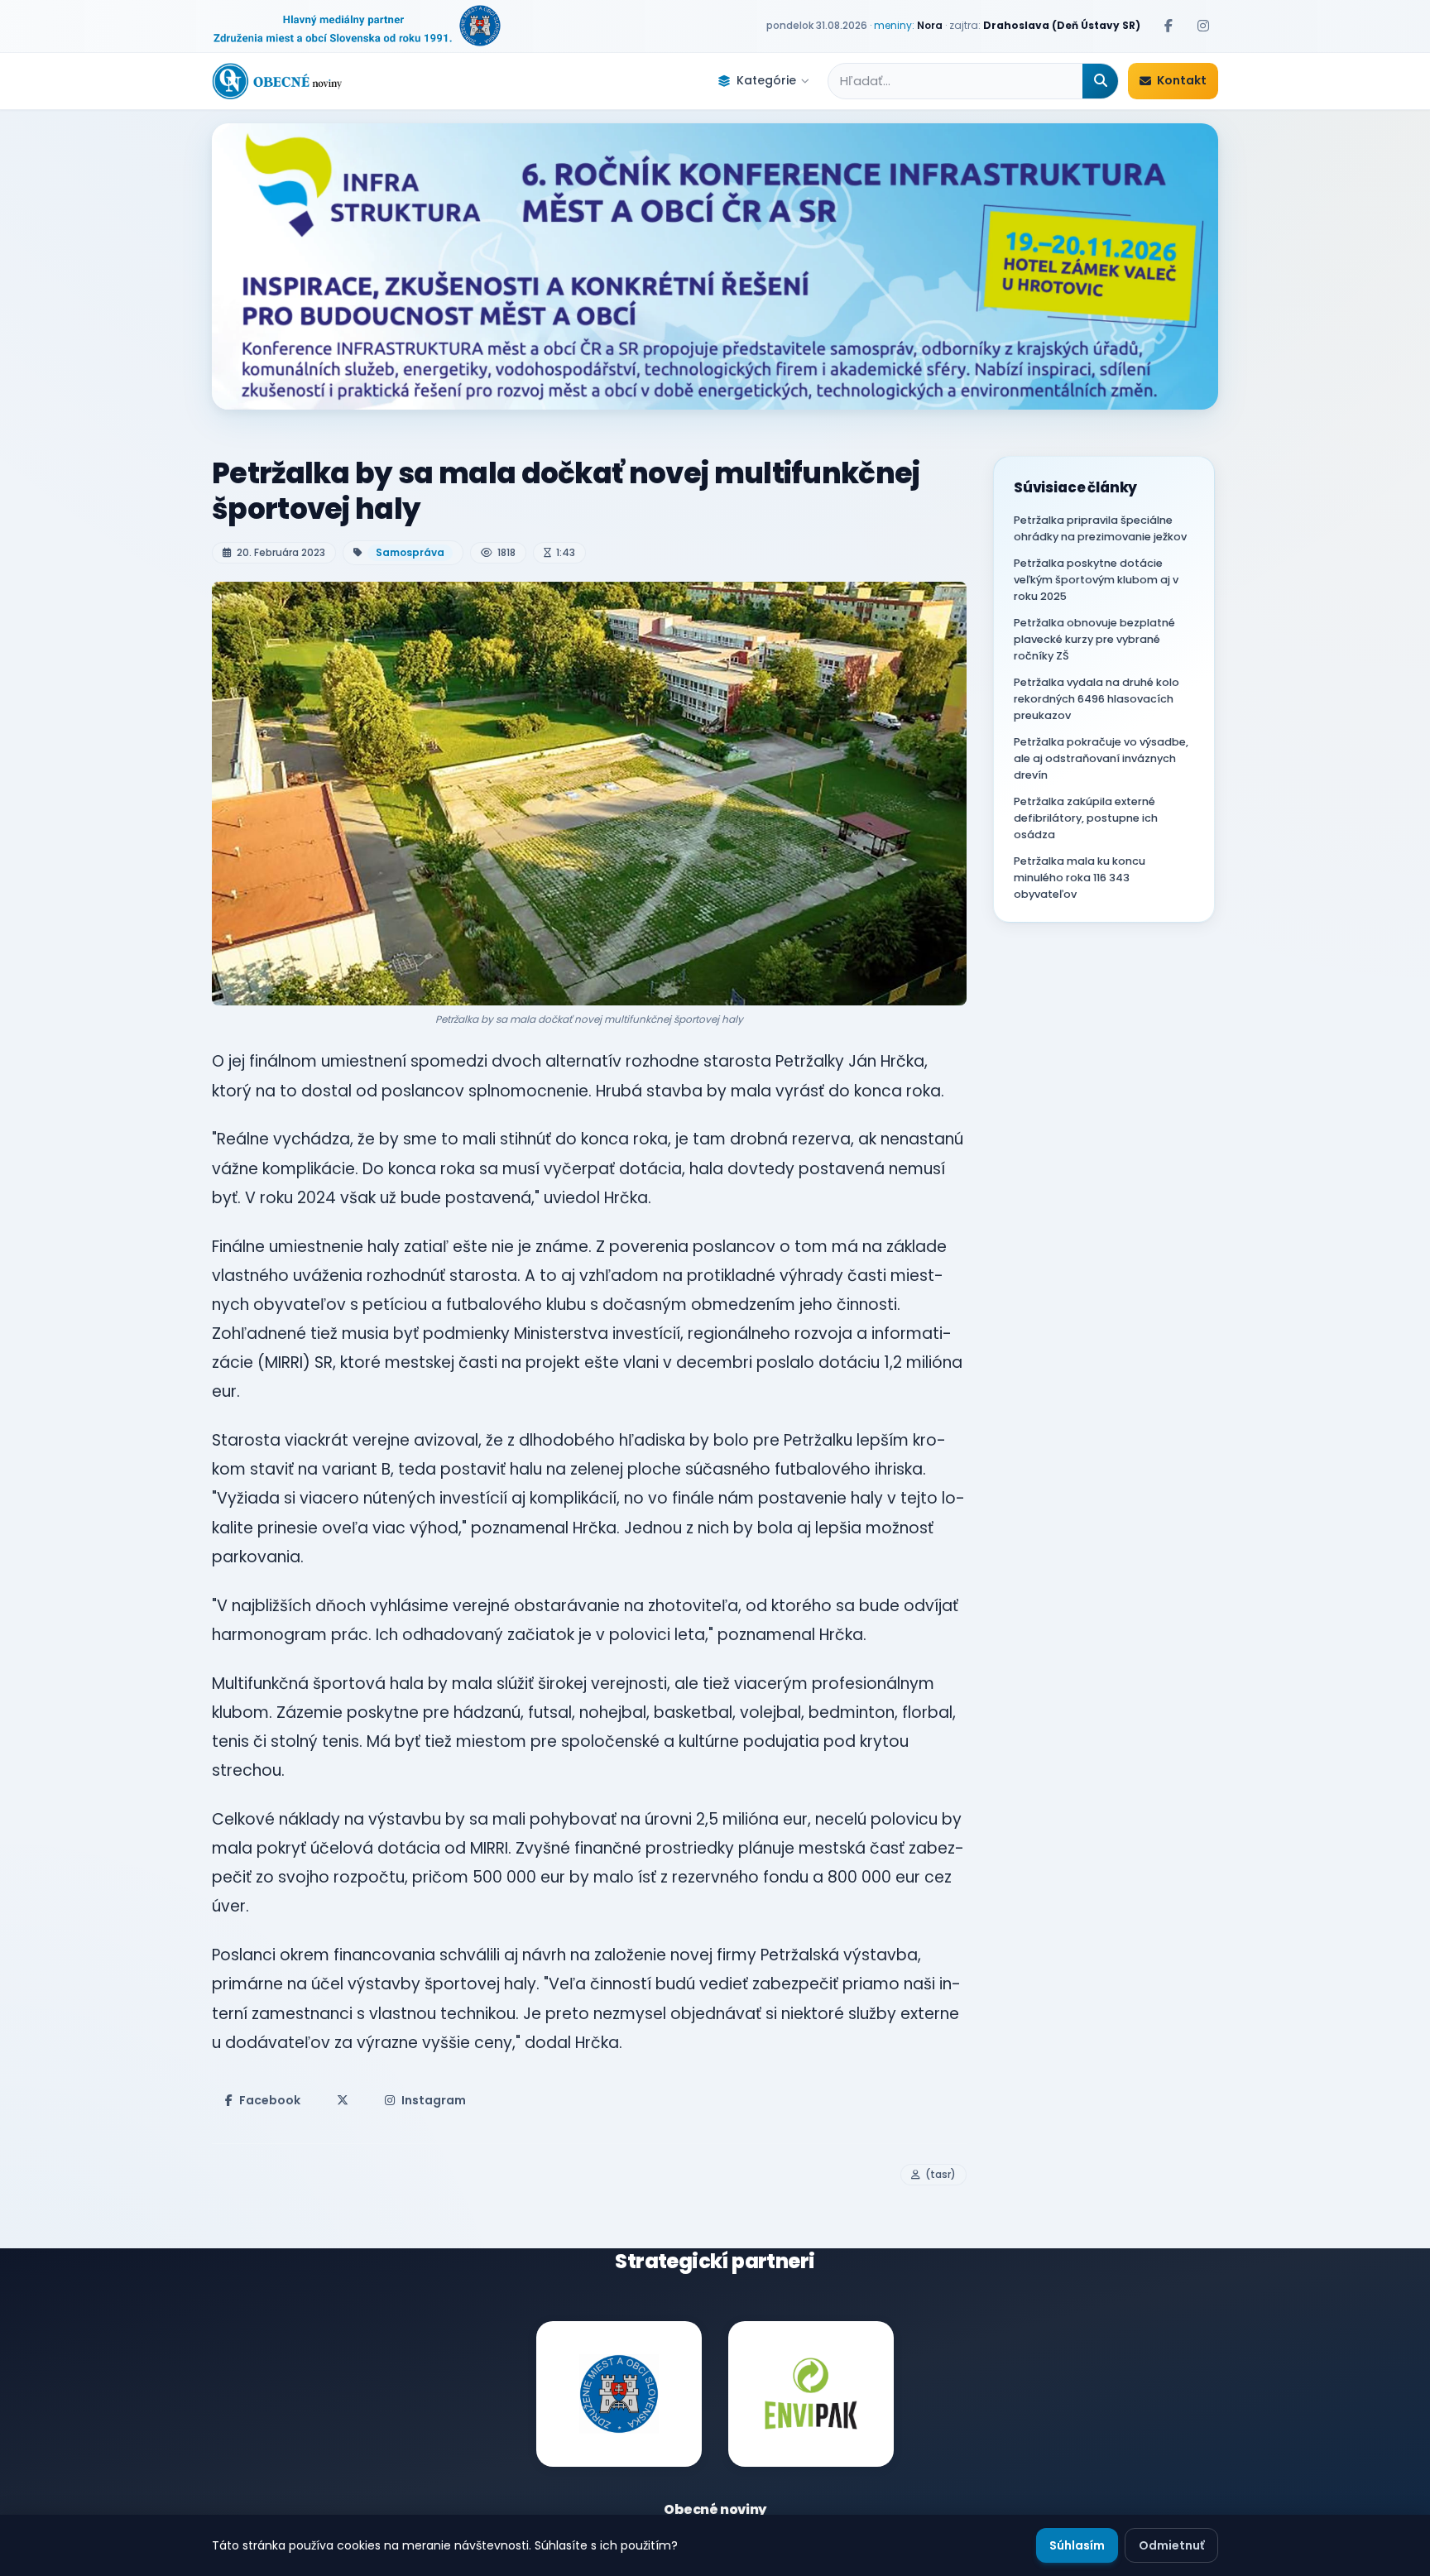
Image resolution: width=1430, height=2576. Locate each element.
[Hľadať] (1100, 81)
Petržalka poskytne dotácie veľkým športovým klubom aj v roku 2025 (1096, 580)
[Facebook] (1168, 26)
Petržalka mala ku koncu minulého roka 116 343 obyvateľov (1080, 878)
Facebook (270, 2100)
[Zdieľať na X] (343, 2100)
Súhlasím (1077, 2545)
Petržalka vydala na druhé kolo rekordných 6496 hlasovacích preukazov (1096, 699)
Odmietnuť (1171, 2545)
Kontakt (1182, 80)
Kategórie (766, 80)
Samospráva (410, 552)
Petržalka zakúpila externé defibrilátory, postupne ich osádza (1086, 818)
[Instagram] (1203, 26)
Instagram (434, 2100)
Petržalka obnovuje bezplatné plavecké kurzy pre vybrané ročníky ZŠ (1094, 639)
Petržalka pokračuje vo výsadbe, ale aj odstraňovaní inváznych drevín (1101, 758)
